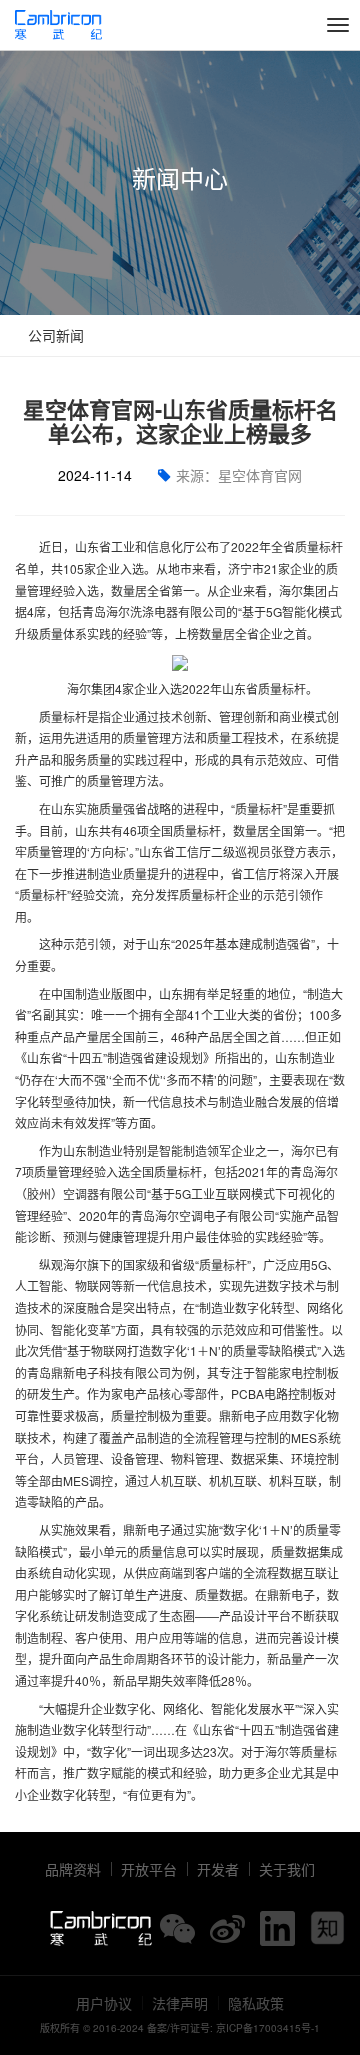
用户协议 (104, 2003)
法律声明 (180, 2003)
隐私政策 (256, 2003)
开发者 (218, 1869)
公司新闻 (54, 335)
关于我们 (287, 1869)
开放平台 (149, 1869)
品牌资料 (73, 1869)
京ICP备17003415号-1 (268, 2028)
